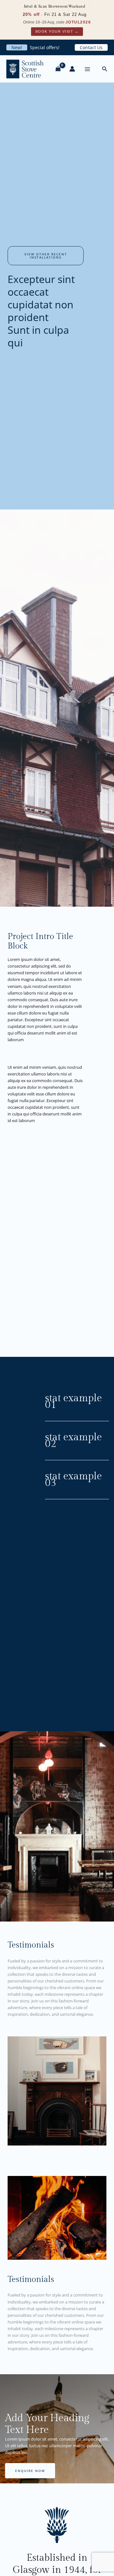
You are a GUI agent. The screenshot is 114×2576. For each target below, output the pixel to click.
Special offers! (45, 47)
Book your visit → (57, 31)
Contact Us (91, 47)
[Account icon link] (72, 69)
